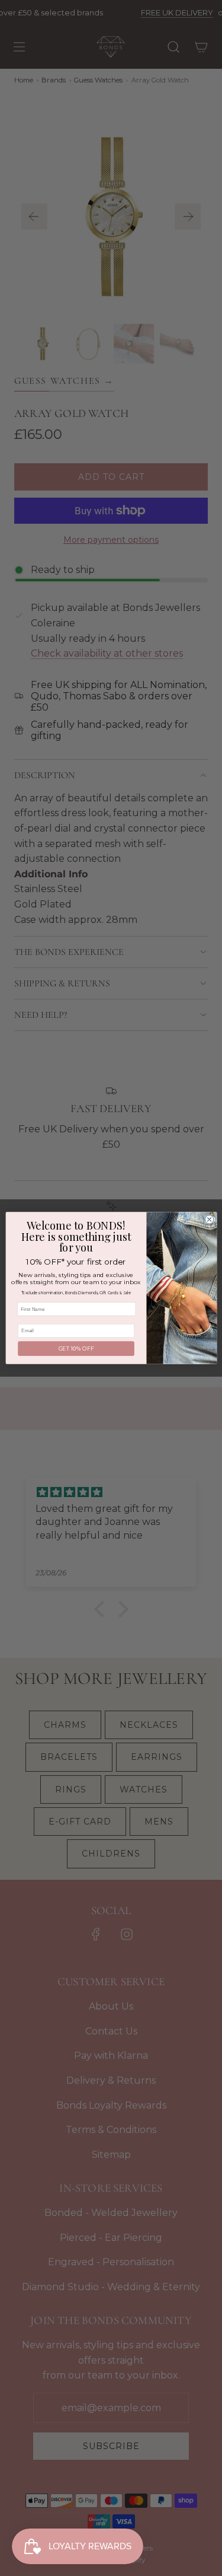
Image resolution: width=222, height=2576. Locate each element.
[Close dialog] (209, 1220)
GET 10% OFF (76, 1349)
